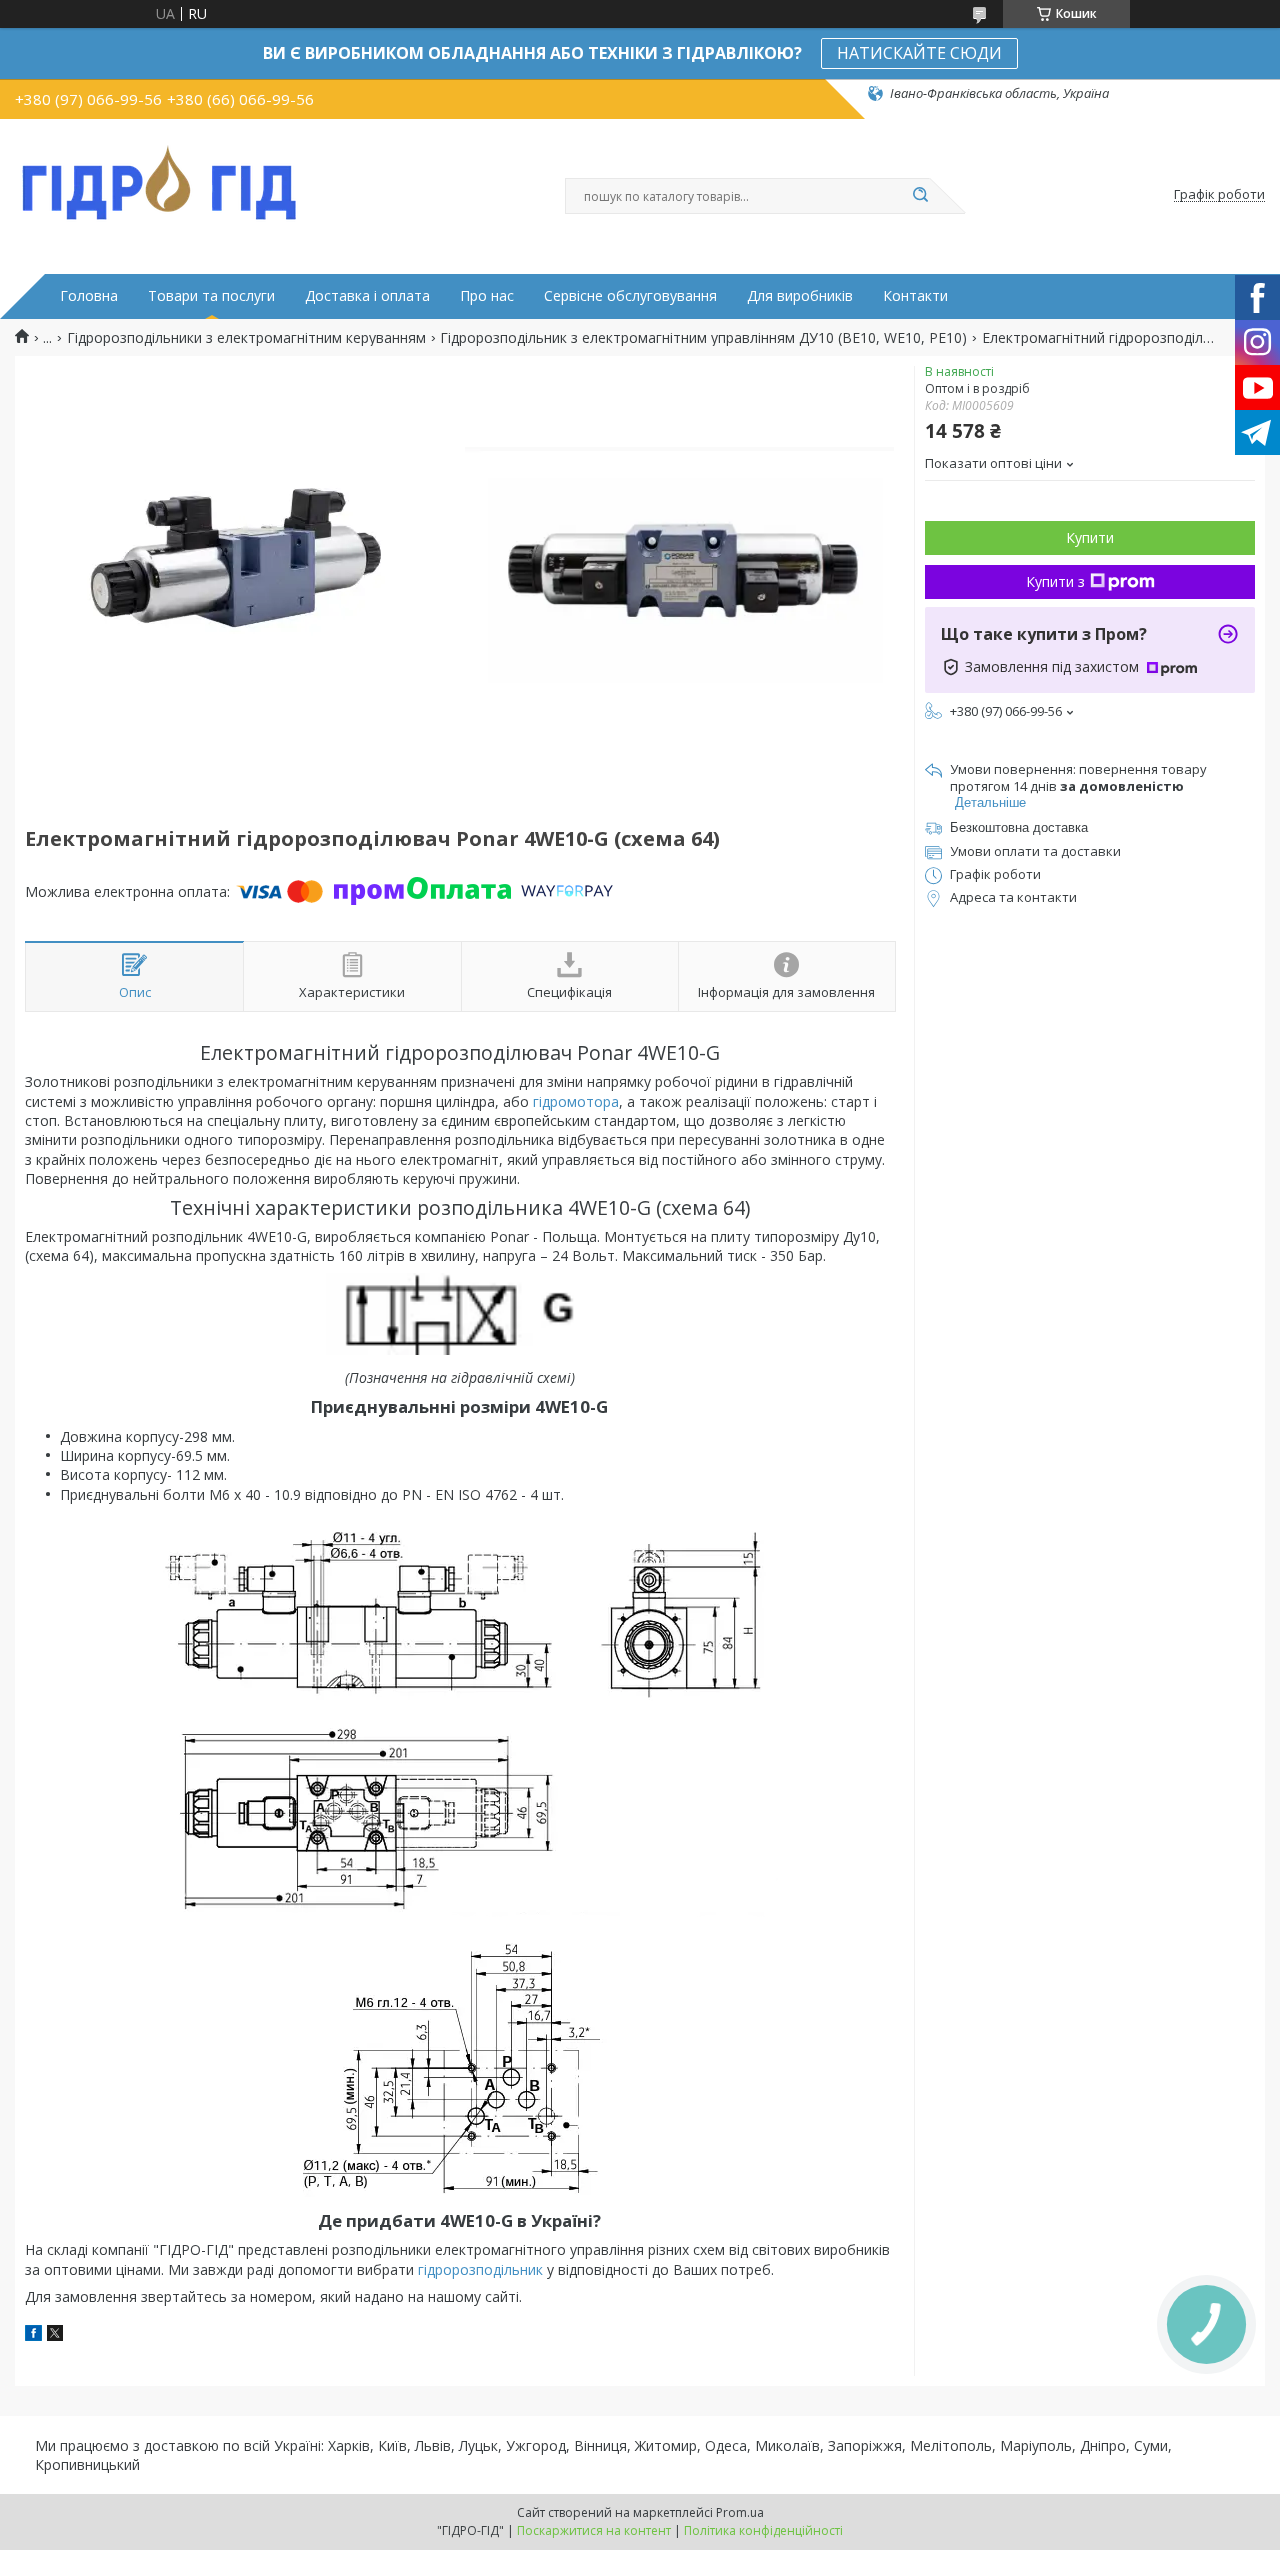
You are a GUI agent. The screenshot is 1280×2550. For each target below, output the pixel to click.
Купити (1090, 537)
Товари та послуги (211, 296)
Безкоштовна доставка (1019, 827)
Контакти (915, 296)
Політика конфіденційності (763, 2530)
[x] (55, 2335)
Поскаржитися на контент (594, 2530)
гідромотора (576, 1101)
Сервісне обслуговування (630, 296)
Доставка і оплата (367, 296)
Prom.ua (740, 2512)
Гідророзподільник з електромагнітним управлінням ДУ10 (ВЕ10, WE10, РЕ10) (703, 338)
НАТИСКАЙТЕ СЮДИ (919, 53)
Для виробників (800, 296)
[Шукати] (920, 196)
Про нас (487, 296)
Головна (89, 296)
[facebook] (33, 2335)
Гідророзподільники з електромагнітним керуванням (246, 338)
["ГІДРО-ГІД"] (160, 179)
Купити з (1055, 581)
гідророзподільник (480, 2269)
